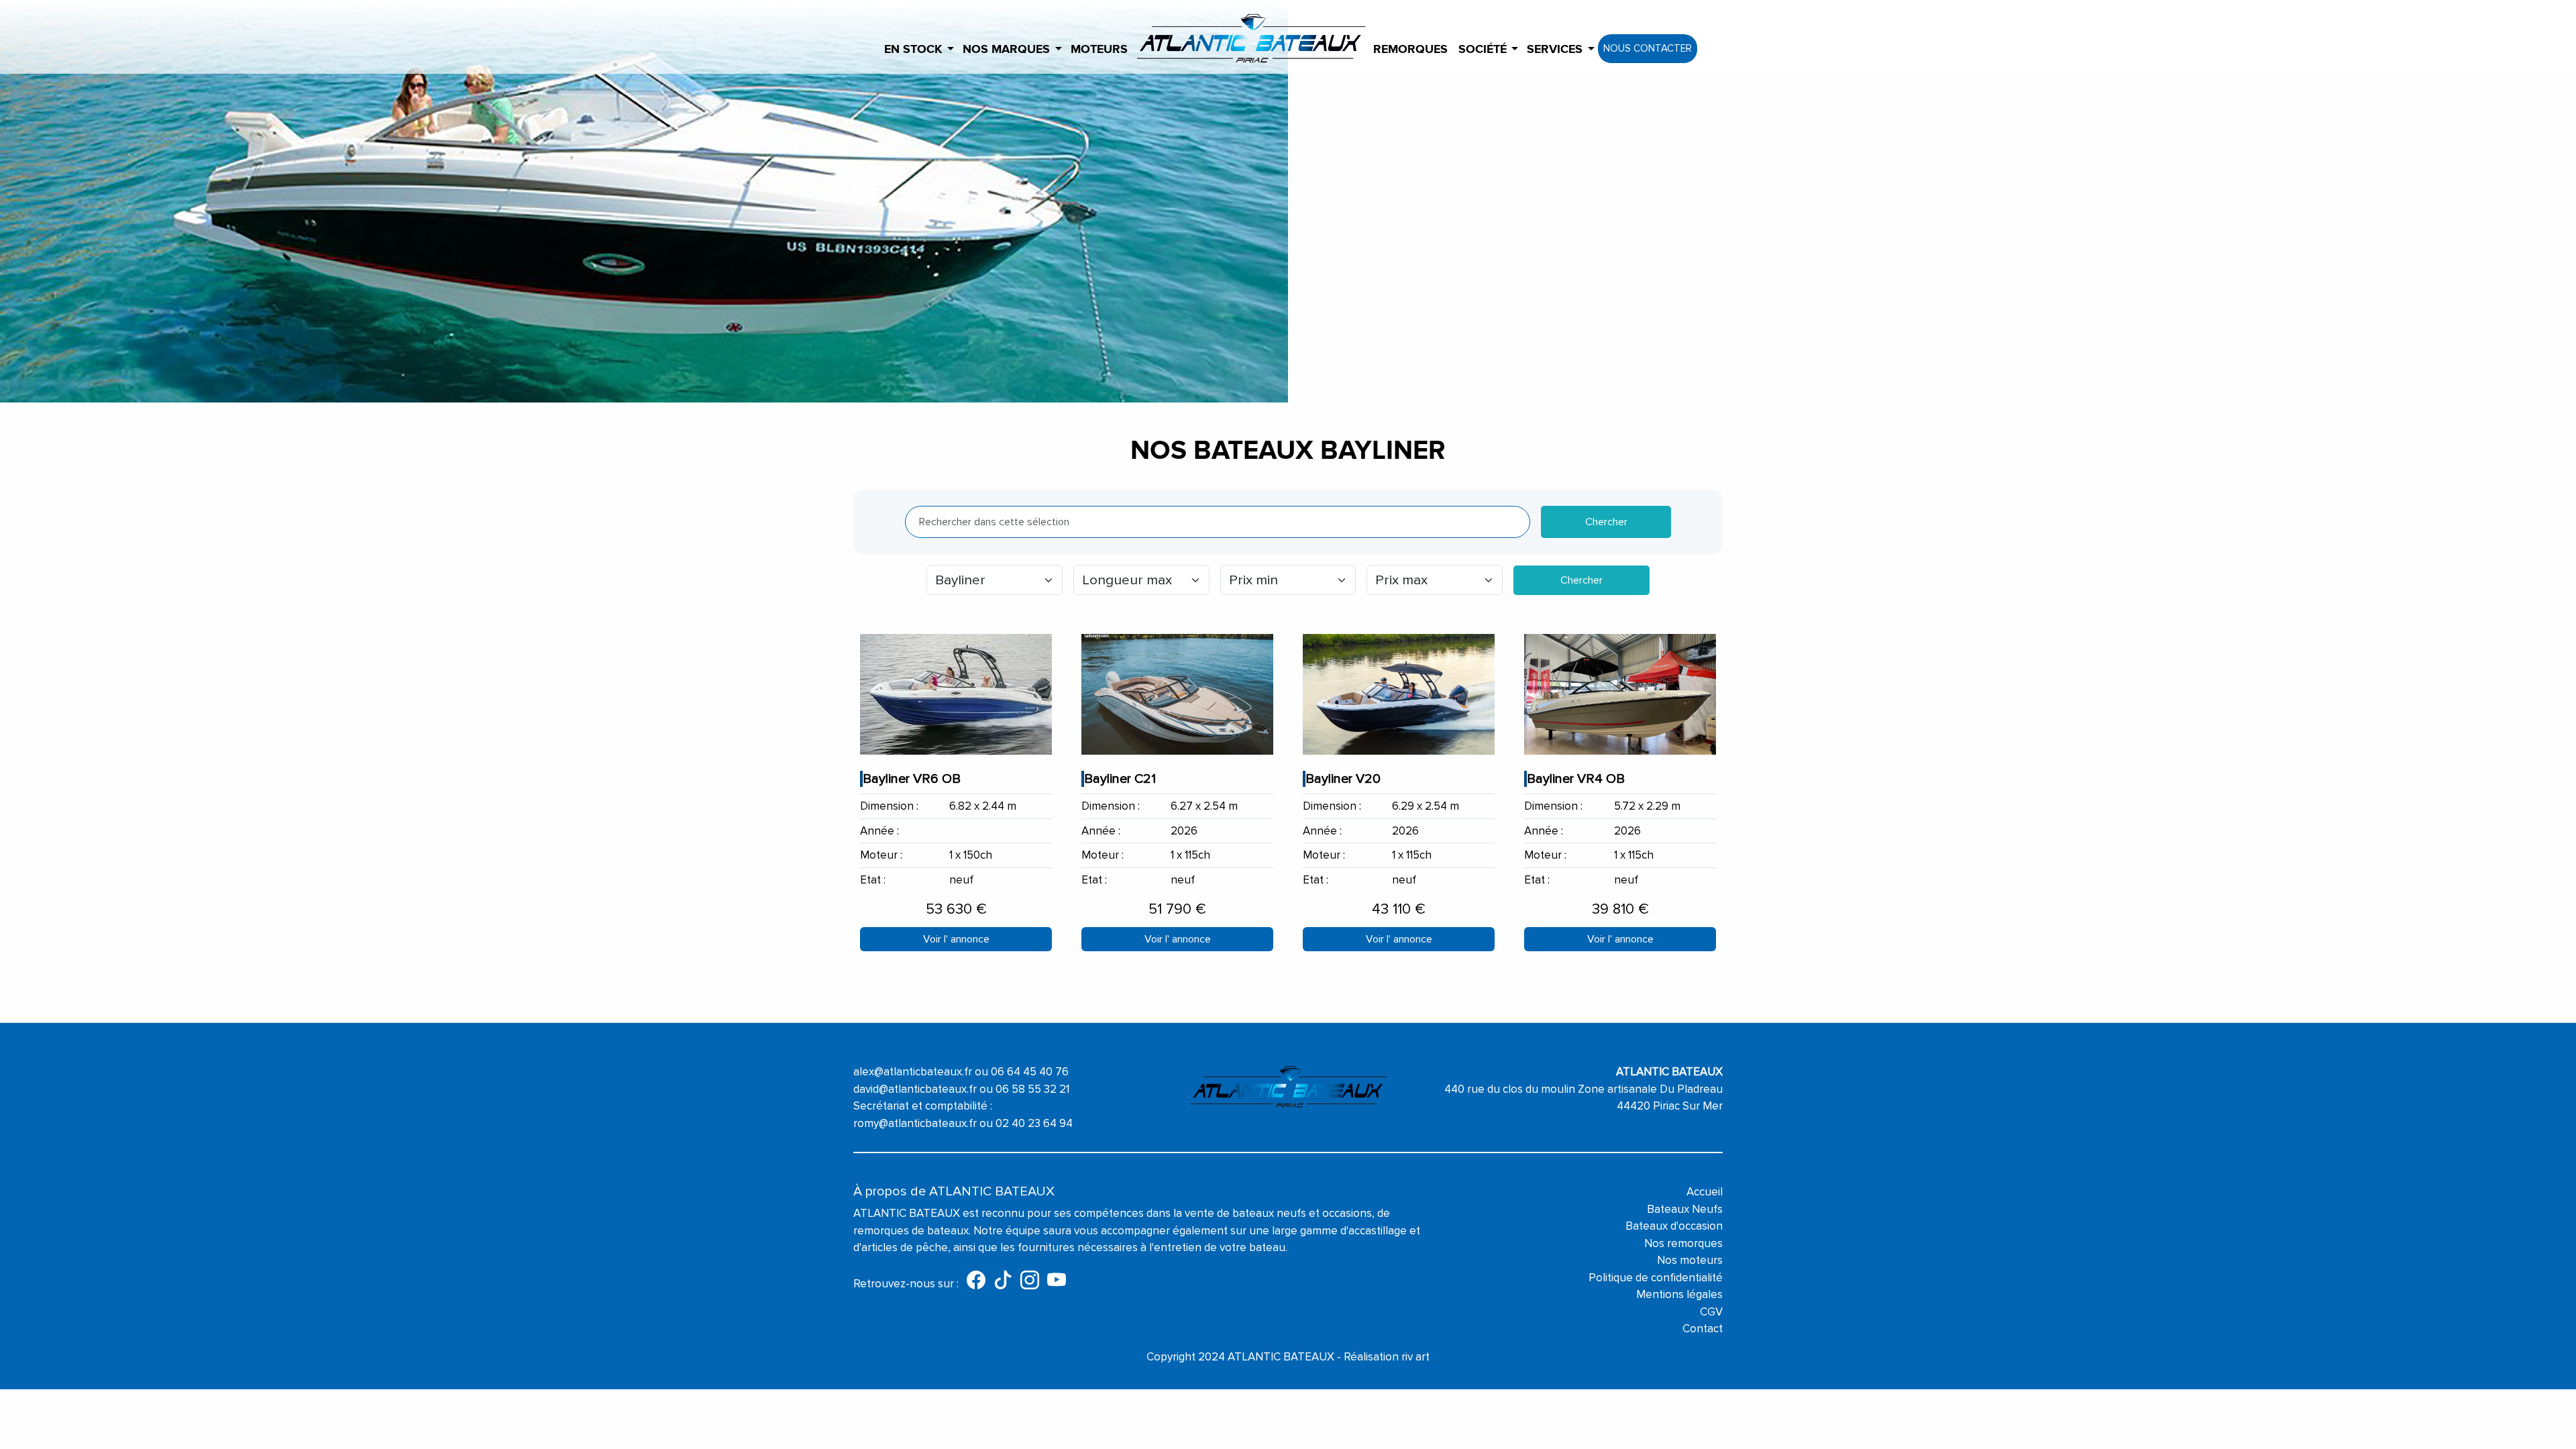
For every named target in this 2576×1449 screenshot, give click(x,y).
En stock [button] (913, 50)
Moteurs (1099, 50)
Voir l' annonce (956, 939)
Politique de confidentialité (1656, 1278)
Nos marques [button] (1006, 50)
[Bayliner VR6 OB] (956, 694)
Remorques (1410, 50)
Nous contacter (1648, 48)
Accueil (1705, 1192)
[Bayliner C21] (1177, 694)
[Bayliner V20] (1399, 694)
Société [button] (1483, 50)
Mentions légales (1679, 1294)
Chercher (1606, 522)
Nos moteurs (1690, 1260)
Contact (1703, 1329)
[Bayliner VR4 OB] (1620, 694)
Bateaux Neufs (1685, 1209)
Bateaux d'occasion (1674, 1226)
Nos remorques (1683, 1243)
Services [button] (1555, 50)
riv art (1415, 1357)
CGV (1711, 1312)
